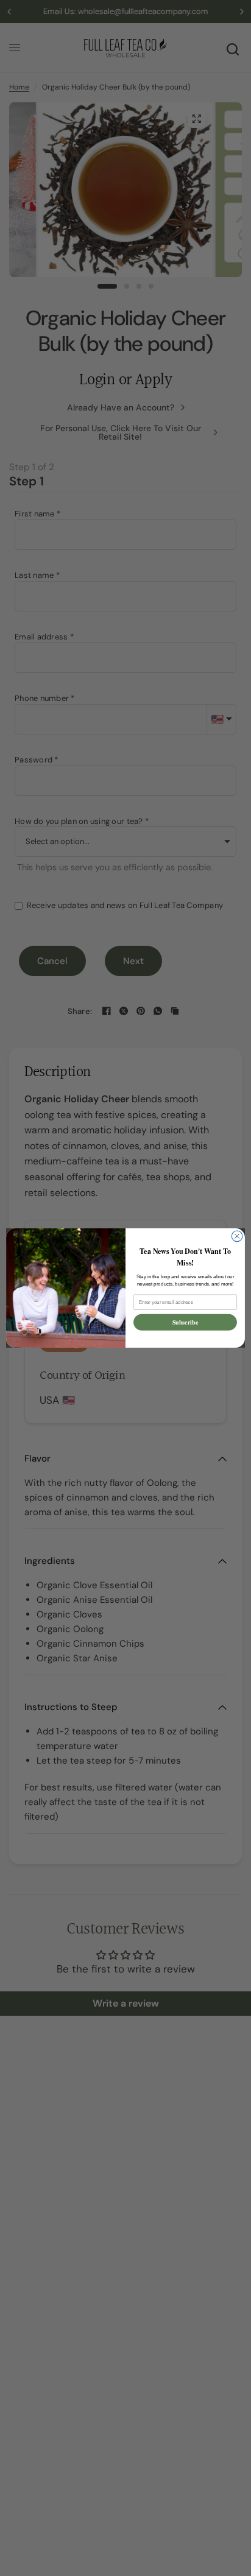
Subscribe (186, 1322)
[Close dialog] (237, 1236)
